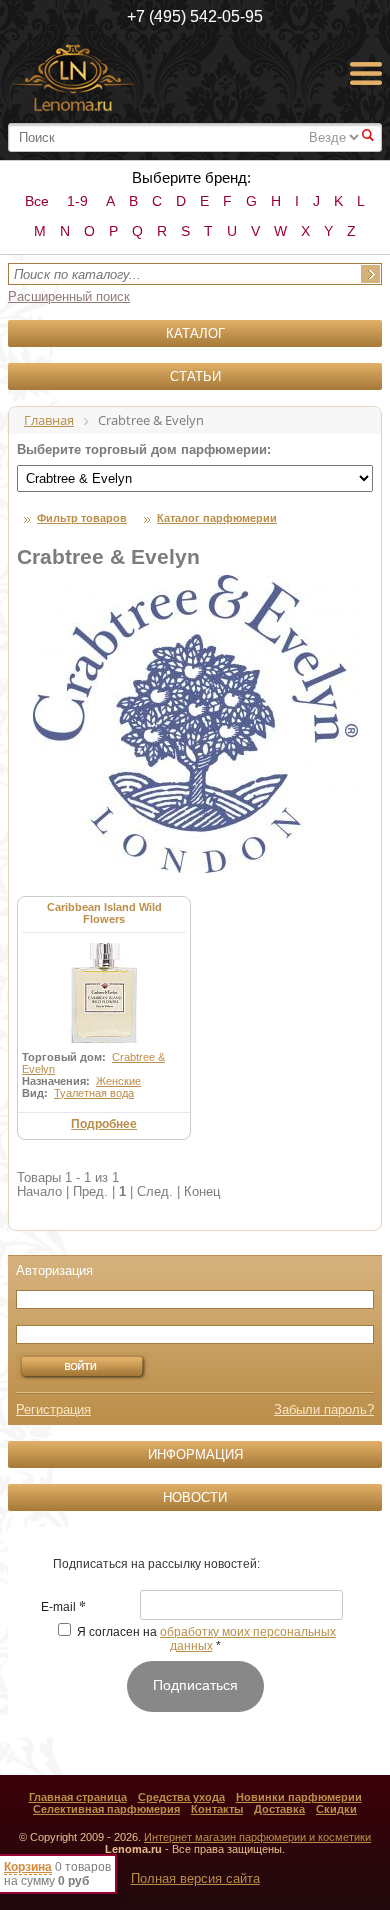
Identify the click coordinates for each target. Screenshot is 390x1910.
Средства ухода (181, 1797)
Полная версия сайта (195, 1878)
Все (37, 201)
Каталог (195, 333)
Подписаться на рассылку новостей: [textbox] (156, 1564)
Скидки (336, 1809)
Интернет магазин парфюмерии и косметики (257, 1837)
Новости (195, 1497)
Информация (195, 1454)
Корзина (28, 1867)
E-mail (63, 1608)
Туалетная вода (94, 1093)
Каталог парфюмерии (217, 518)
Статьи (195, 376)
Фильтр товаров (82, 518)
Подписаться (195, 1685)
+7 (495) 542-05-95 (195, 16)
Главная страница (78, 1797)
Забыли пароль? (324, 1409)
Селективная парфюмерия (106, 1809)
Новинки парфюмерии (299, 1797)
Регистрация (53, 1409)
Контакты (217, 1809)
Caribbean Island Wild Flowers (104, 913)
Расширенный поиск (69, 296)
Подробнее (104, 1124)
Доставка (279, 1809)
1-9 (77, 201)
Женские (118, 1081)
